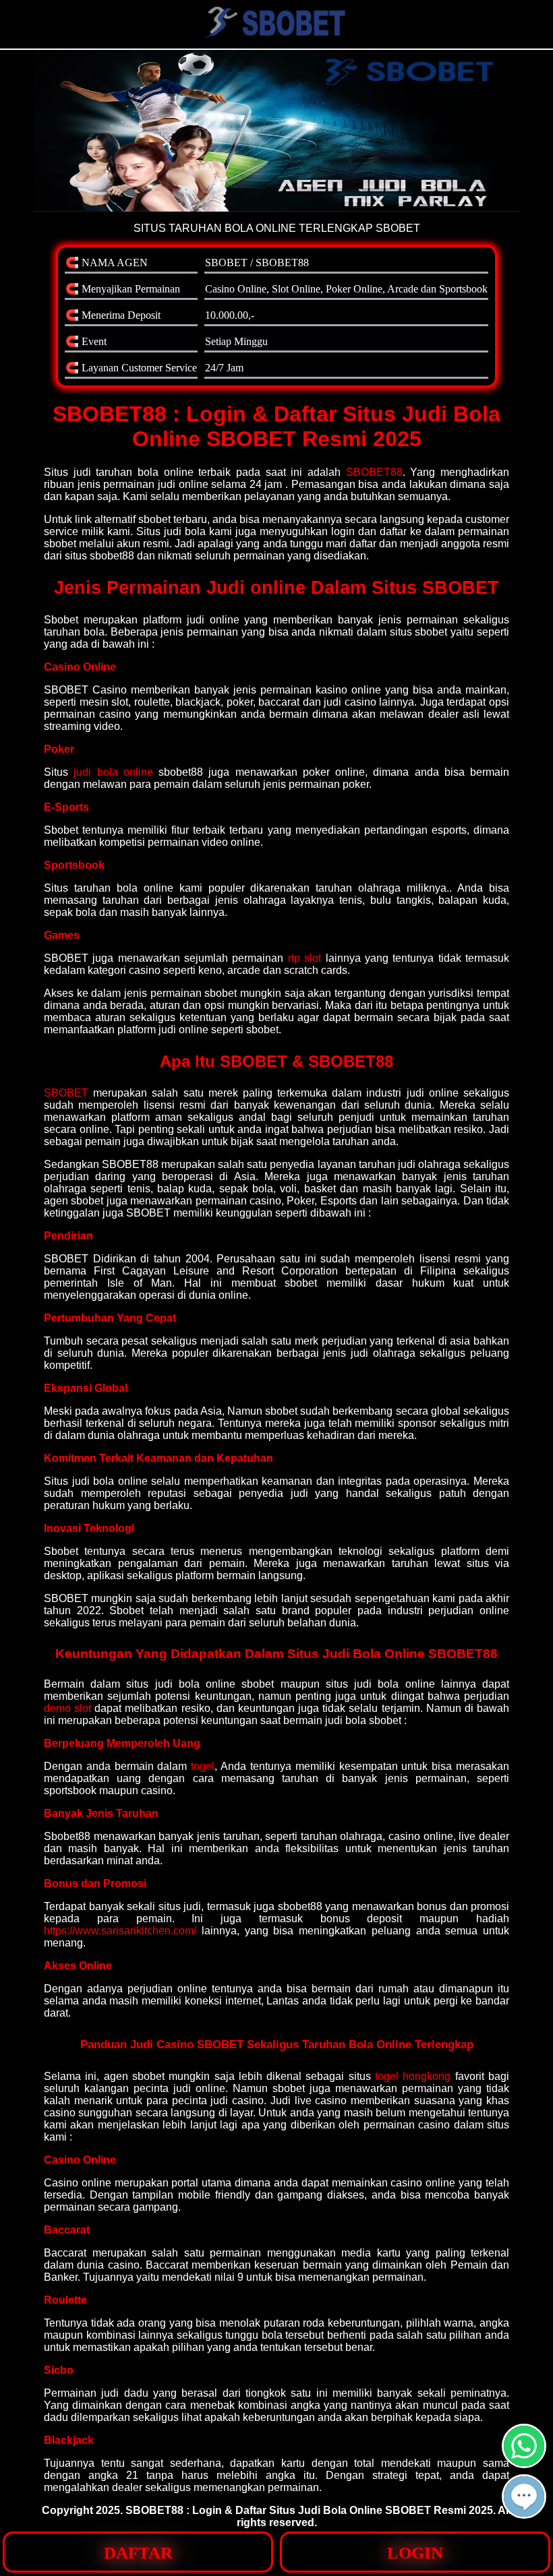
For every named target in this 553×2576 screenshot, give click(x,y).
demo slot (67, 1708)
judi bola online (113, 772)
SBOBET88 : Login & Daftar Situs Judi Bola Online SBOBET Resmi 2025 (309, 2510)
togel (203, 1766)
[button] (524, 2496)
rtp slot (304, 958)
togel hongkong (413, 2076)
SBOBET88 (374, 472)
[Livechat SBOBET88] (524, 2513)
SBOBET (66, 1093)
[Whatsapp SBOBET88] (524, 2462)
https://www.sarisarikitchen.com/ (120, 1931)
